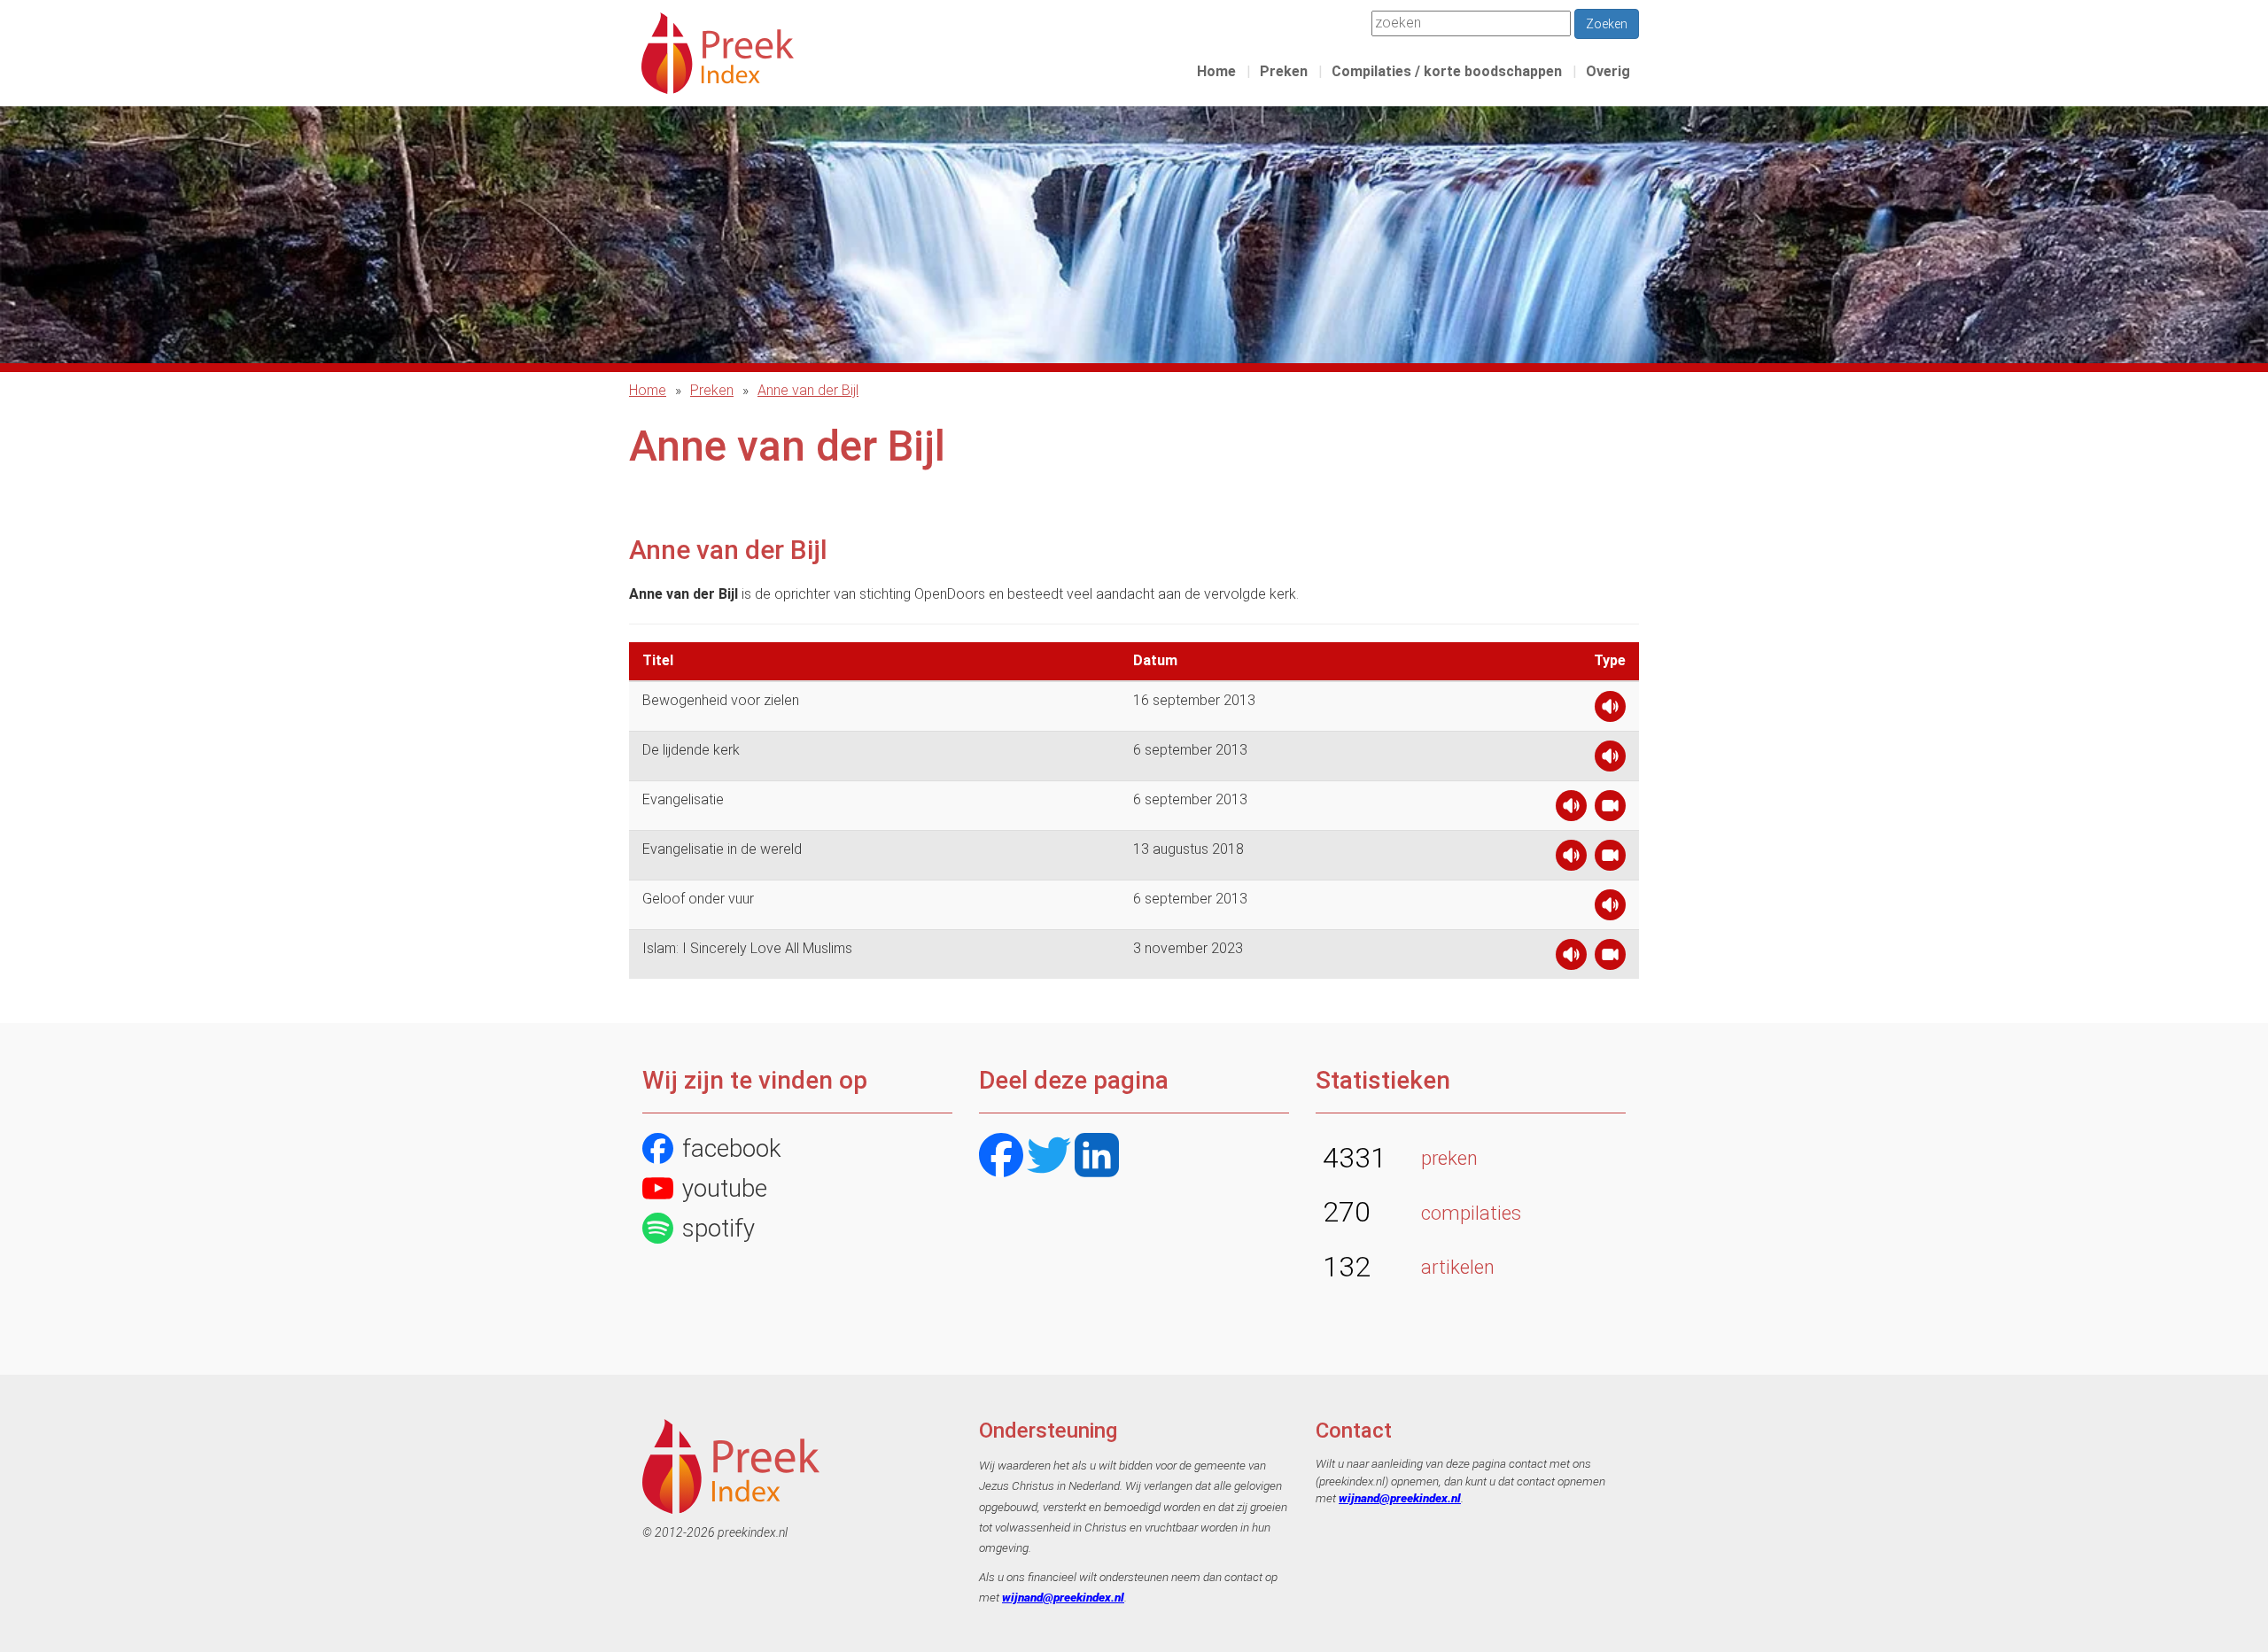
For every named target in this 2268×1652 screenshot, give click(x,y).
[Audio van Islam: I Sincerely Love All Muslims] (1571, 959)
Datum (1155, 660)
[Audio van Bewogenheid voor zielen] (1610, 711)
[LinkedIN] (1097, 1157)
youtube (725, 1188)
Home (1216, 71)
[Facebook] (1001, 1157)
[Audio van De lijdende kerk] (1610, 760)
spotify (718, 1228)
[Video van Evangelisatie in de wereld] (1610, 860)
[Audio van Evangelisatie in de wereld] (1571, 860)
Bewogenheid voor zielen (721, 700)
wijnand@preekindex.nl (1063, 1597)
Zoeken (1607, 24)
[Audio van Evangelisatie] (1571, 810)
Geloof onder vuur (698, 899)
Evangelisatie (683, 799)
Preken (1284, 71)
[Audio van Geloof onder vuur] (1610, 909)
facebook (732, 1148)
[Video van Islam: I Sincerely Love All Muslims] (1610, 959)
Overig (1608, 71)
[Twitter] (1049, 1157)
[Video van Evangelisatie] (1610, 810)
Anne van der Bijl (808, 390)
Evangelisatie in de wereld (722, 849)
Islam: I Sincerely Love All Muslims (747, 948)
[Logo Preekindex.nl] (718, 52)
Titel (658, 660)
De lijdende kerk (691, 750)
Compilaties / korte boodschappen (1447, 71)
